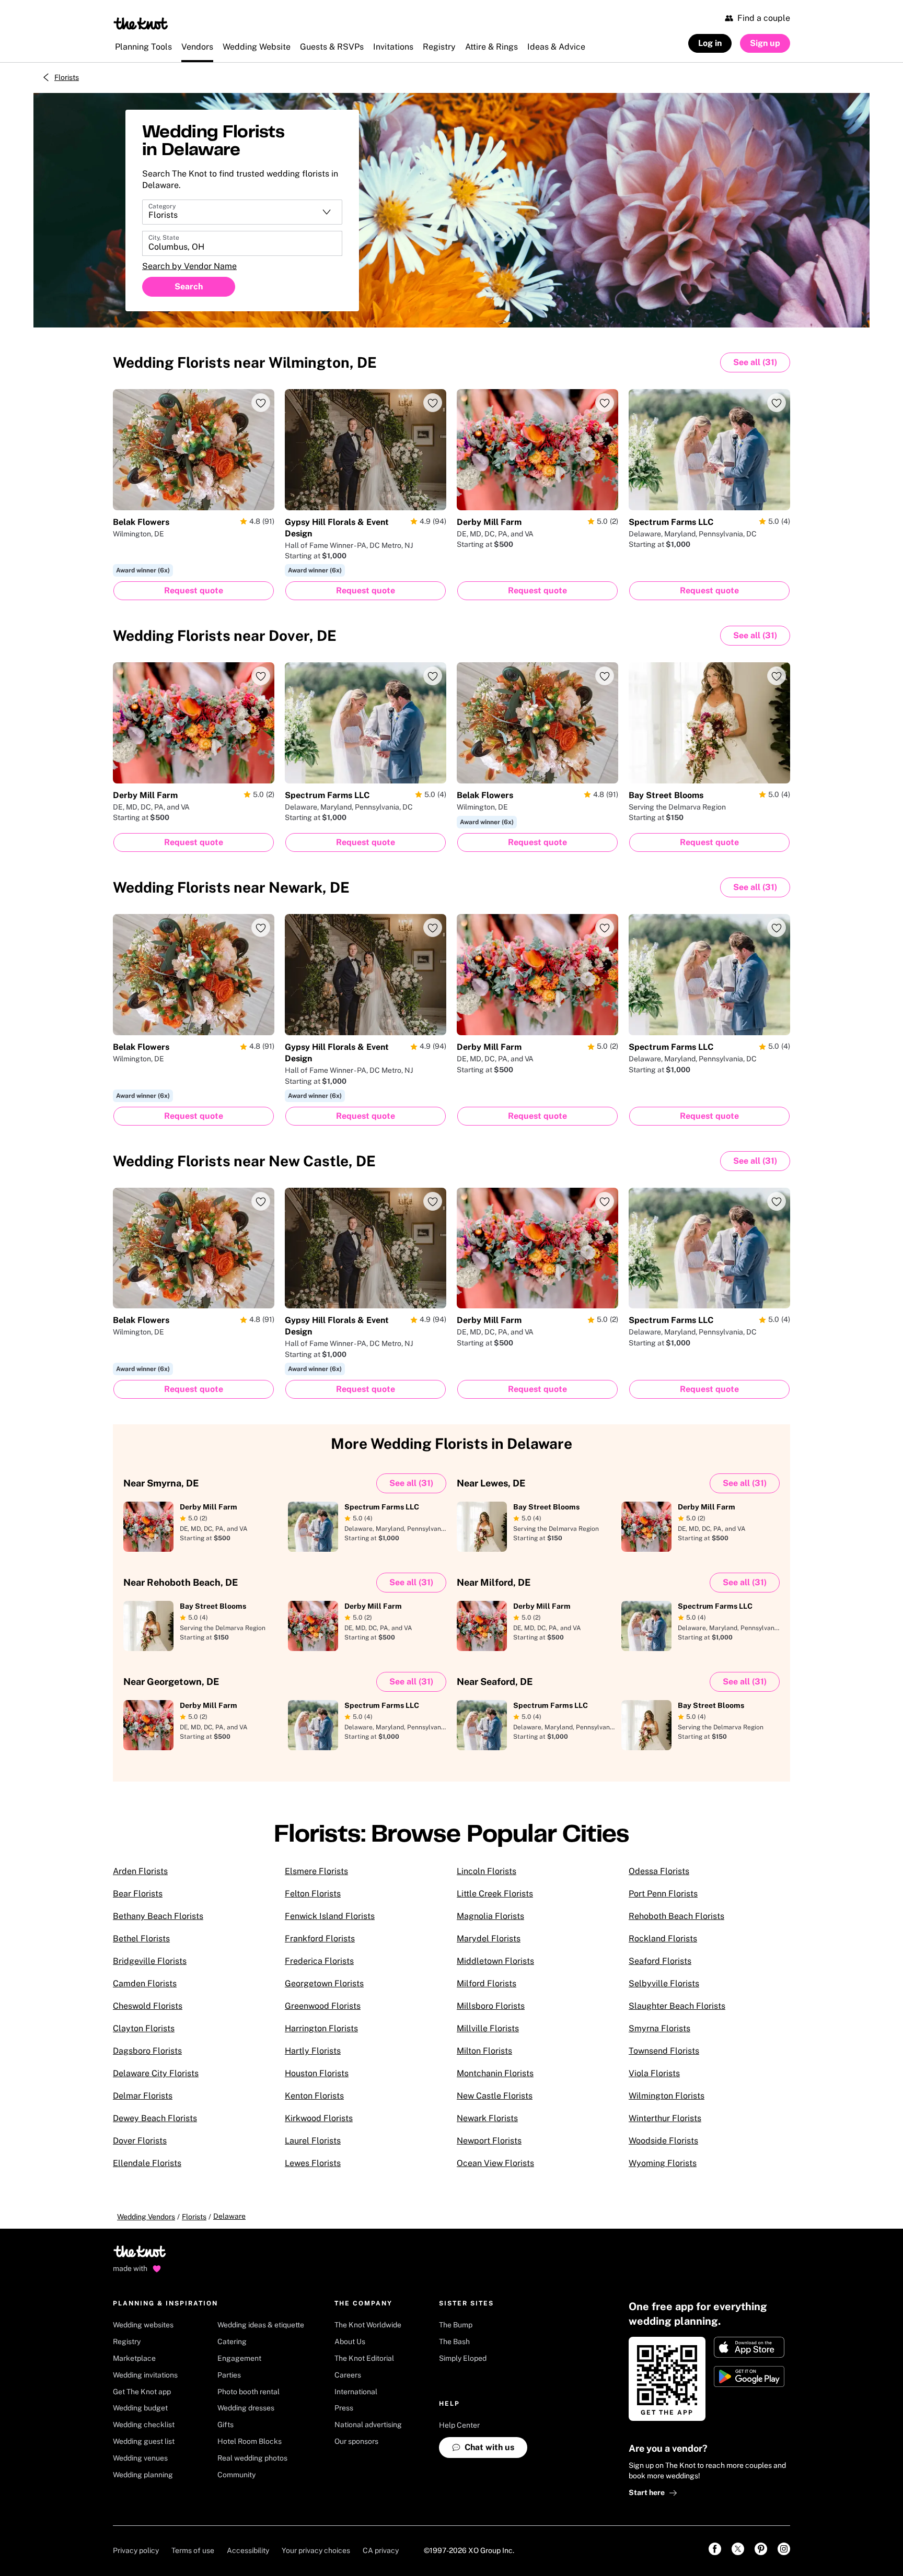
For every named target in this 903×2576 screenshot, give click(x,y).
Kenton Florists (314, 2096)
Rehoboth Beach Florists (676, 1916)
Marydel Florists (489, 1939)
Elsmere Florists (316, 1871)
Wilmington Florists (667, 2096)
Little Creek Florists (495, 1894)
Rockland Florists (663, 1939)
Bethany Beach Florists (158, 1916)
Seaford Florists (660, 1961)
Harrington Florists (321, 2028)
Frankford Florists (320, 1939)
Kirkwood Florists (319, 2118)
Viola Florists (654, 2073)
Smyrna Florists (659, 2028)
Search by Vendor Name (189, 266)
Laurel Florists (313, 2141)
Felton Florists (313, 1894)
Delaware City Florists (156, 2073)
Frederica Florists (319, 1961)
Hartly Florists (313, 2051)
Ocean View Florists (495, 2163)
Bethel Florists (141, 1939)
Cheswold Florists (148, 2006)
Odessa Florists (659, 1871)
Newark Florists (487, 2118)
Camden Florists (145, 1983)
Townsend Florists (664, 2051)
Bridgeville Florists (150, 1961)
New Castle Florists (495, 2096)
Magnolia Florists (490, 1916)
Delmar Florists (143, 2096)
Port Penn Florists (663, 1894)
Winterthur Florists (665, 2118)
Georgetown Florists (324, 1983)
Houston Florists (317, 2073)
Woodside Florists (663, 2141)
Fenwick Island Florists (330, 1916)
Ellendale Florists (147, 2163)
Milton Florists (484, 2051)
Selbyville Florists (664, 1983)
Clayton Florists (144, 2028)
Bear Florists (138, 1894)
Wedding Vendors (146, 2217)
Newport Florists (489, 2141)
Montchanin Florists (495, 2073)
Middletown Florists (495, 1961)
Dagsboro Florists (147, 2051)
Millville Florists (488, 2028)
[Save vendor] (261, 403)
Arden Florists (140, 1871)
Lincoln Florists (487, 1871)
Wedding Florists (245, 362)
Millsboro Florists (491, 2006)
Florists (67, 77)
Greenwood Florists (323, 2006)
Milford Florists (487, 1983)
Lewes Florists (313, 2163)
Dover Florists (140, 2141)
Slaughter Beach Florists (677, 2006)
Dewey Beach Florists (155, 2118)
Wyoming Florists (663, 2163)
